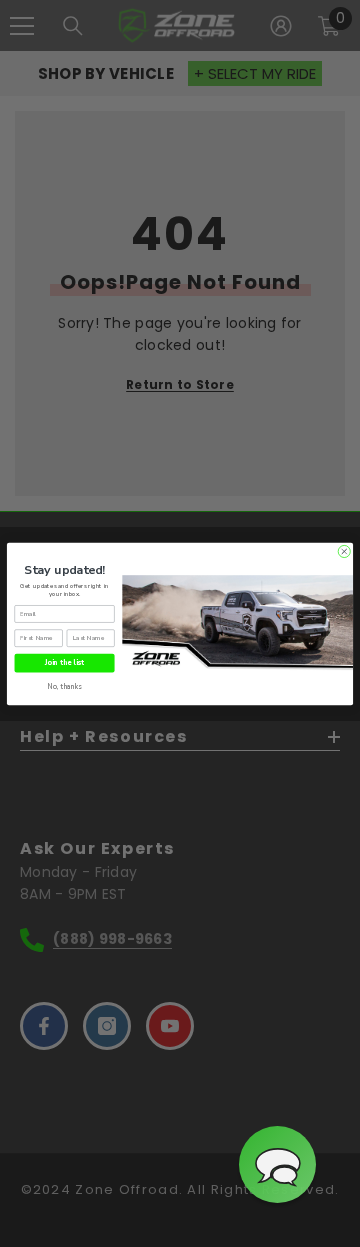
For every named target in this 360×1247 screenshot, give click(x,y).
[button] (277, 1164)
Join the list (64, 662)
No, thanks (65, 685)
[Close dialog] (344, 551)
